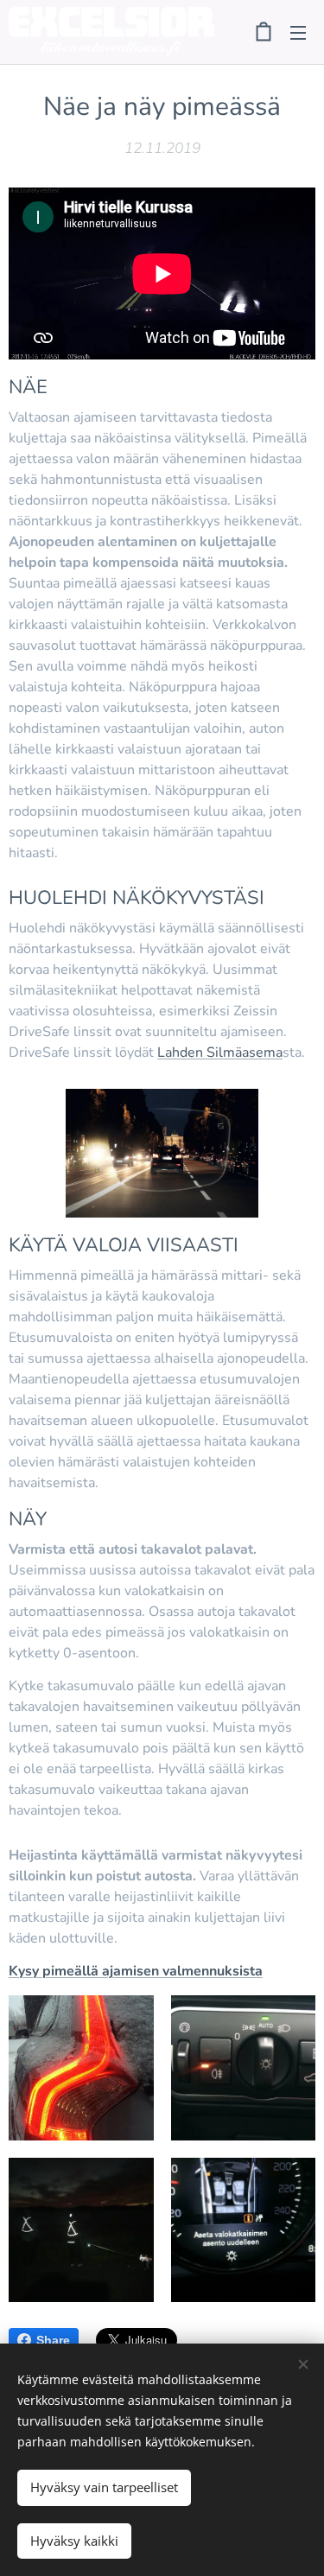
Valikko (298, 32)
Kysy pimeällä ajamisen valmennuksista (136, 1971)
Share (53, 2340)
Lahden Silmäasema (220, 1053)
